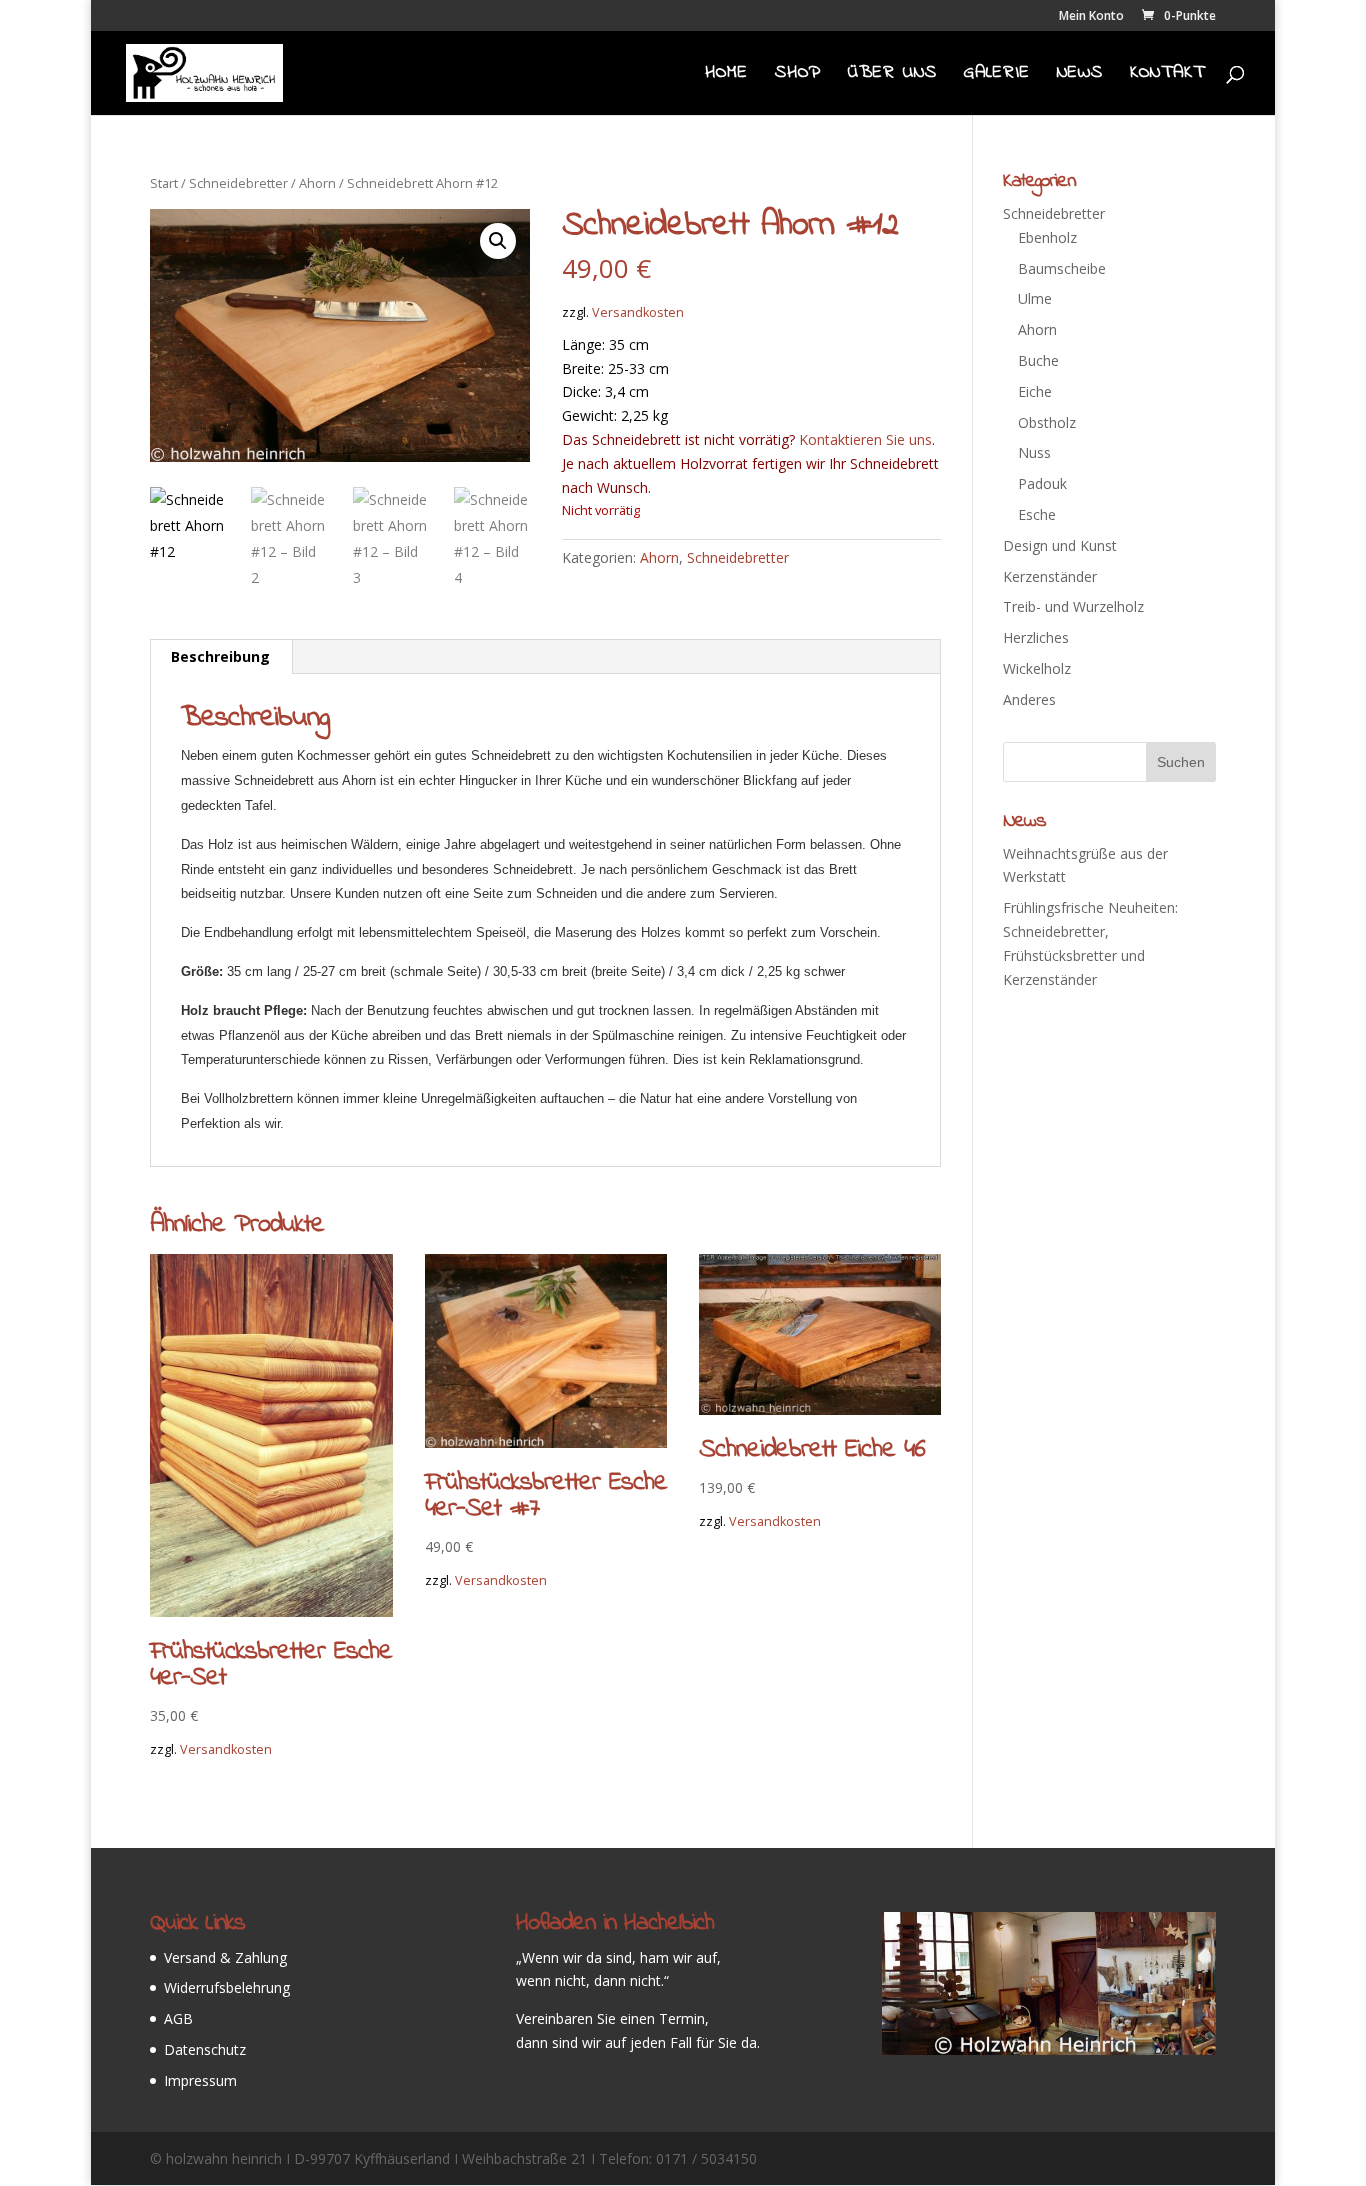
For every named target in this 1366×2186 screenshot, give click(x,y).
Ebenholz (1047, 237)
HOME (726, 76)
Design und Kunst (1060, 545)
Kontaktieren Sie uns (865, 439)
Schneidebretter (238, 183)
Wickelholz (1037, 668)
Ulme (1035, 298)
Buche (1038, 360)
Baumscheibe (1062, 268)
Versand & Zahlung (225, 1957)
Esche (1037, 514)
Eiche (1035, 391)
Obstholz (1047, 422)
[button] (498, 241)
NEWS (1080, 76)
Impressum (200, 2080)
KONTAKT (1167, 76)
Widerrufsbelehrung (227, 1987)
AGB (178, 2018)
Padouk (1042, 483)
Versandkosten (638, 312)
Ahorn (317, 183)
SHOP (798, 76)
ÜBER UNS (892, 76)
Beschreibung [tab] (220, 656)
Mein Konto (1091, 17)
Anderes (1029, 699)
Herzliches (1036, 637)
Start (164, 183)
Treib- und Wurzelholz (1073, 606)
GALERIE (997, 76)
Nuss (1034, 452)
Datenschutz (205, 2049)
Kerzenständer (1050, 576)
